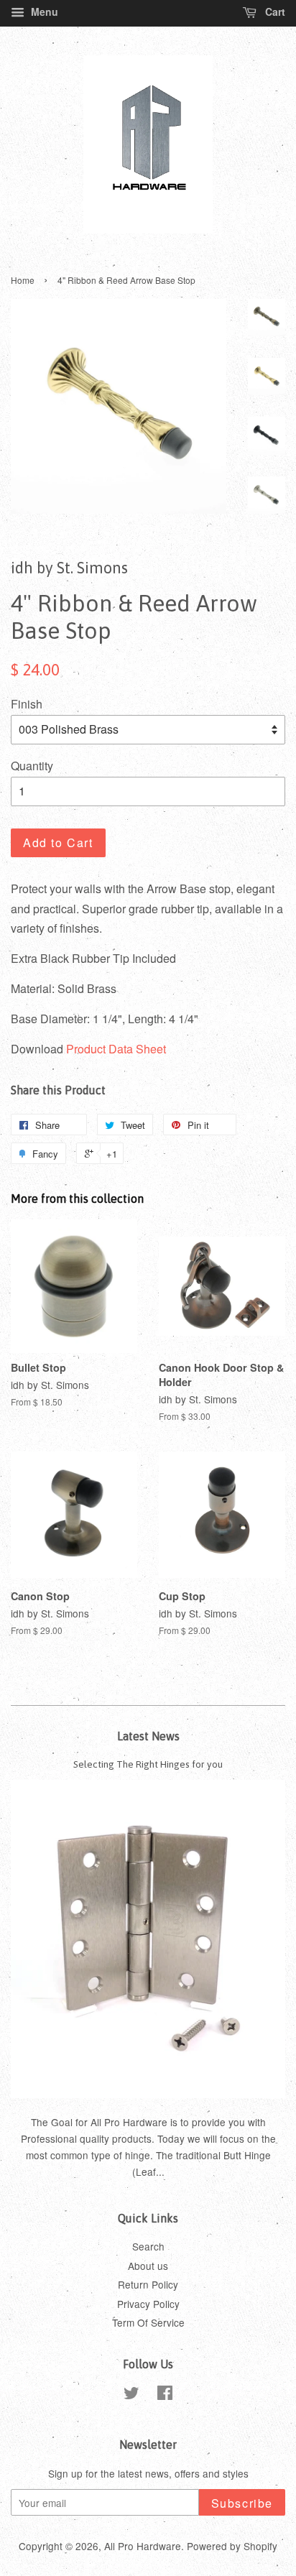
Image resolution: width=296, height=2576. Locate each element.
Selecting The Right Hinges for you (148, 1764)
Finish (27, 704)
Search (148, 2246)
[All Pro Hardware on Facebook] (165, 2395)
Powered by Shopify (232, 2546)
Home (23, 280)
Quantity (32, 766)
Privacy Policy (148, 2304)
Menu (43, 11)
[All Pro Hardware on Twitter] (131, 2395)
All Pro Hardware (143, 2546)
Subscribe (242, 2503)
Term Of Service (148, 2322)
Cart (274, 11)
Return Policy (148, 2284)
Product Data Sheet (116, 1049)
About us (148, 2266)
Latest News (148, 1736)
